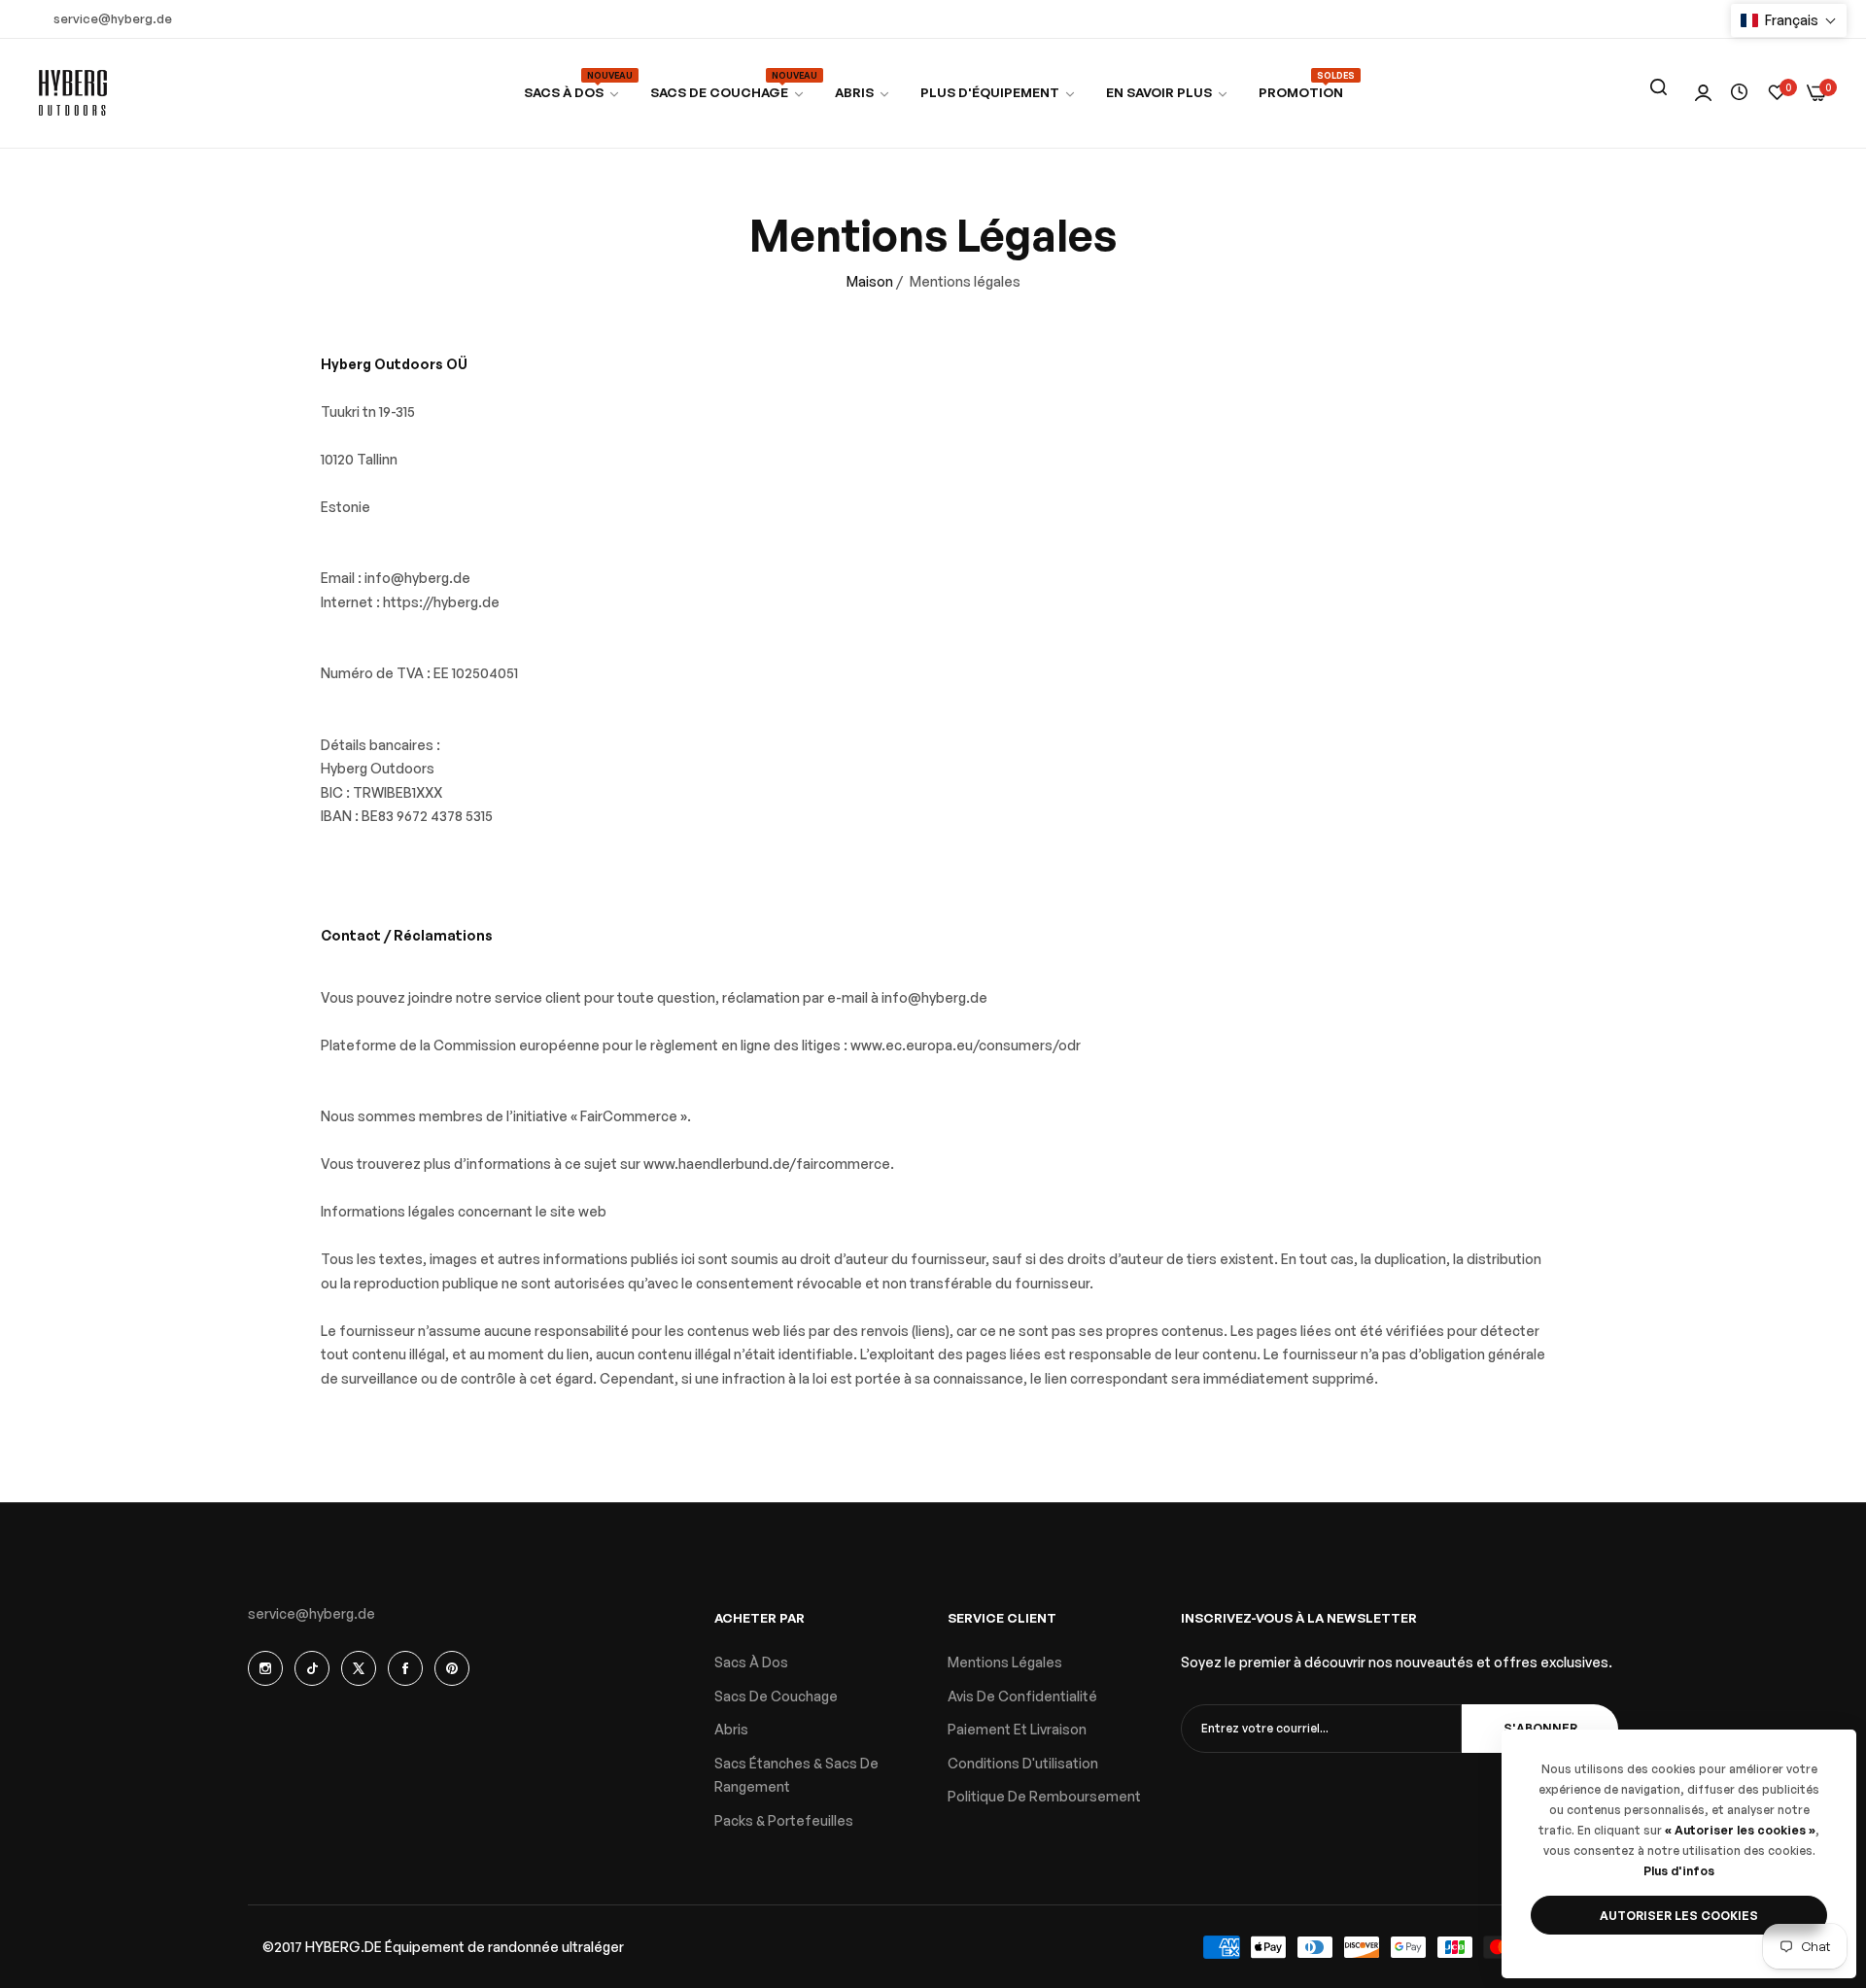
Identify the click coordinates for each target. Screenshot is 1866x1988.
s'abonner (1540, 1728)
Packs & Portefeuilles (784, 1820)
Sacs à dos (751, 1662)
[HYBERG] (73, 93)
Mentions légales (1005, 1662)
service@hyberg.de (311, 1613)
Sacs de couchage (776, 1696)
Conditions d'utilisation (1023, 1763)
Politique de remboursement (1044, 1796)
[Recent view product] (1739, 93)
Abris (731, 1729)
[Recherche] (1658, 87)
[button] (1789, 20)
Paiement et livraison (1017, 1729)
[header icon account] (1703, 94)
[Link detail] (265, 1668)
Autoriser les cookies (1679, 1916)
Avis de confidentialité (1022, 1696)
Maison (870, 281)
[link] (728, 93)
